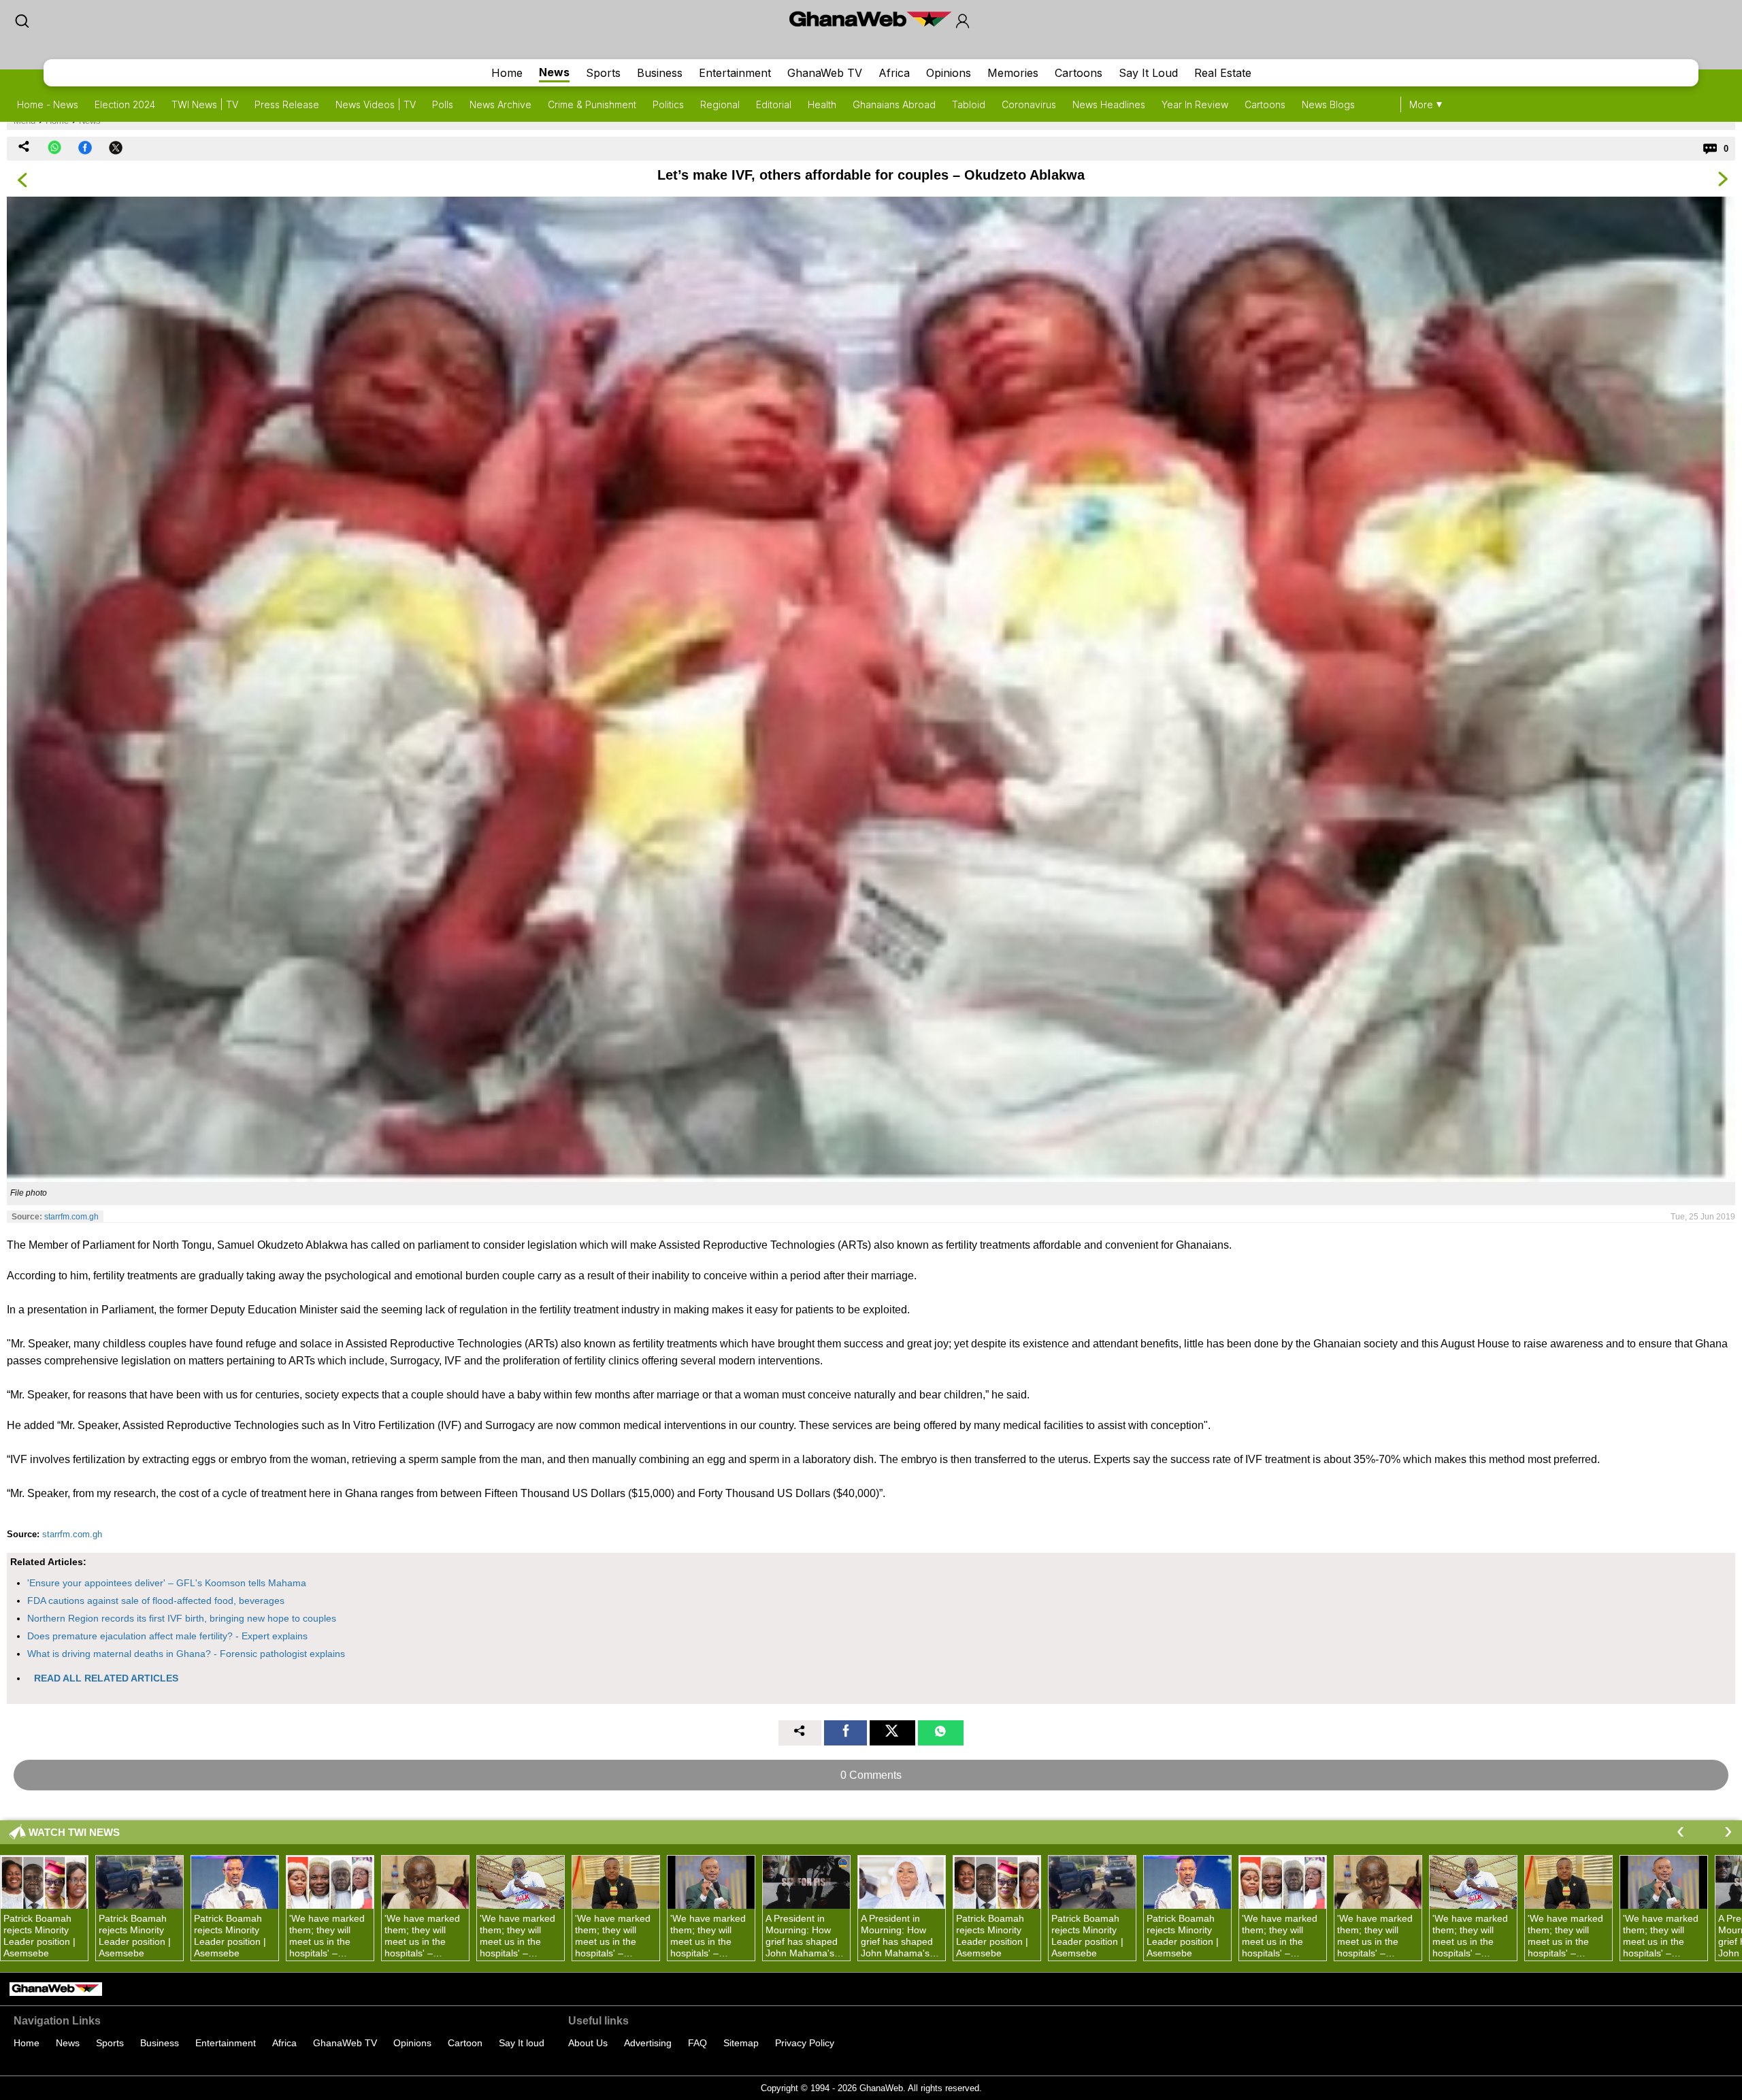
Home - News (48, 104)
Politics (668, 104)
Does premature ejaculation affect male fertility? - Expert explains (167, 1636)
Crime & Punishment (592, 104)
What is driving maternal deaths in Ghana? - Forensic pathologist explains (186, 1654)
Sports (603, 73)
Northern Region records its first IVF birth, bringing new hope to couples (182, 1618)
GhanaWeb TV (825, 73)
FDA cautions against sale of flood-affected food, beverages (156, 1601)
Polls (443, 104)
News (554, 72)
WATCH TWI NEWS (74, 1832)
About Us (588, 2043)
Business (660, 73)
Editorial (774, 104)
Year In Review (1195, 104)
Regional (720, 104)
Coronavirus (1029, 104)
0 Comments (871, 1775)
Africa (894, 73)
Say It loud (522, 2043)
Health (822, 104)
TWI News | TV (205, 104)
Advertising (648, 2043)
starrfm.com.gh (71, 1217)
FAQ (697, 2043)
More (1421, 104)
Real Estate (1223, 73)
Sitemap (741, 2043)
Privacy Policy (805, 2043)
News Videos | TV (376, 104)
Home (507, 73)
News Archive (500, 104)
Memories (1013, 73)
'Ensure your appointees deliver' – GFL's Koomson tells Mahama (167, 1583)
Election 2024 (125, 104)
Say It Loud (1148, 73)
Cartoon (465, 2043)
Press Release (287, 104)
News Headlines (1109, 104)
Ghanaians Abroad (894, 104)
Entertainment (735, 73)
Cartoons (1079, 73)
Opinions (949, 73)
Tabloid (969, 104)
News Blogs (1328, 104)
